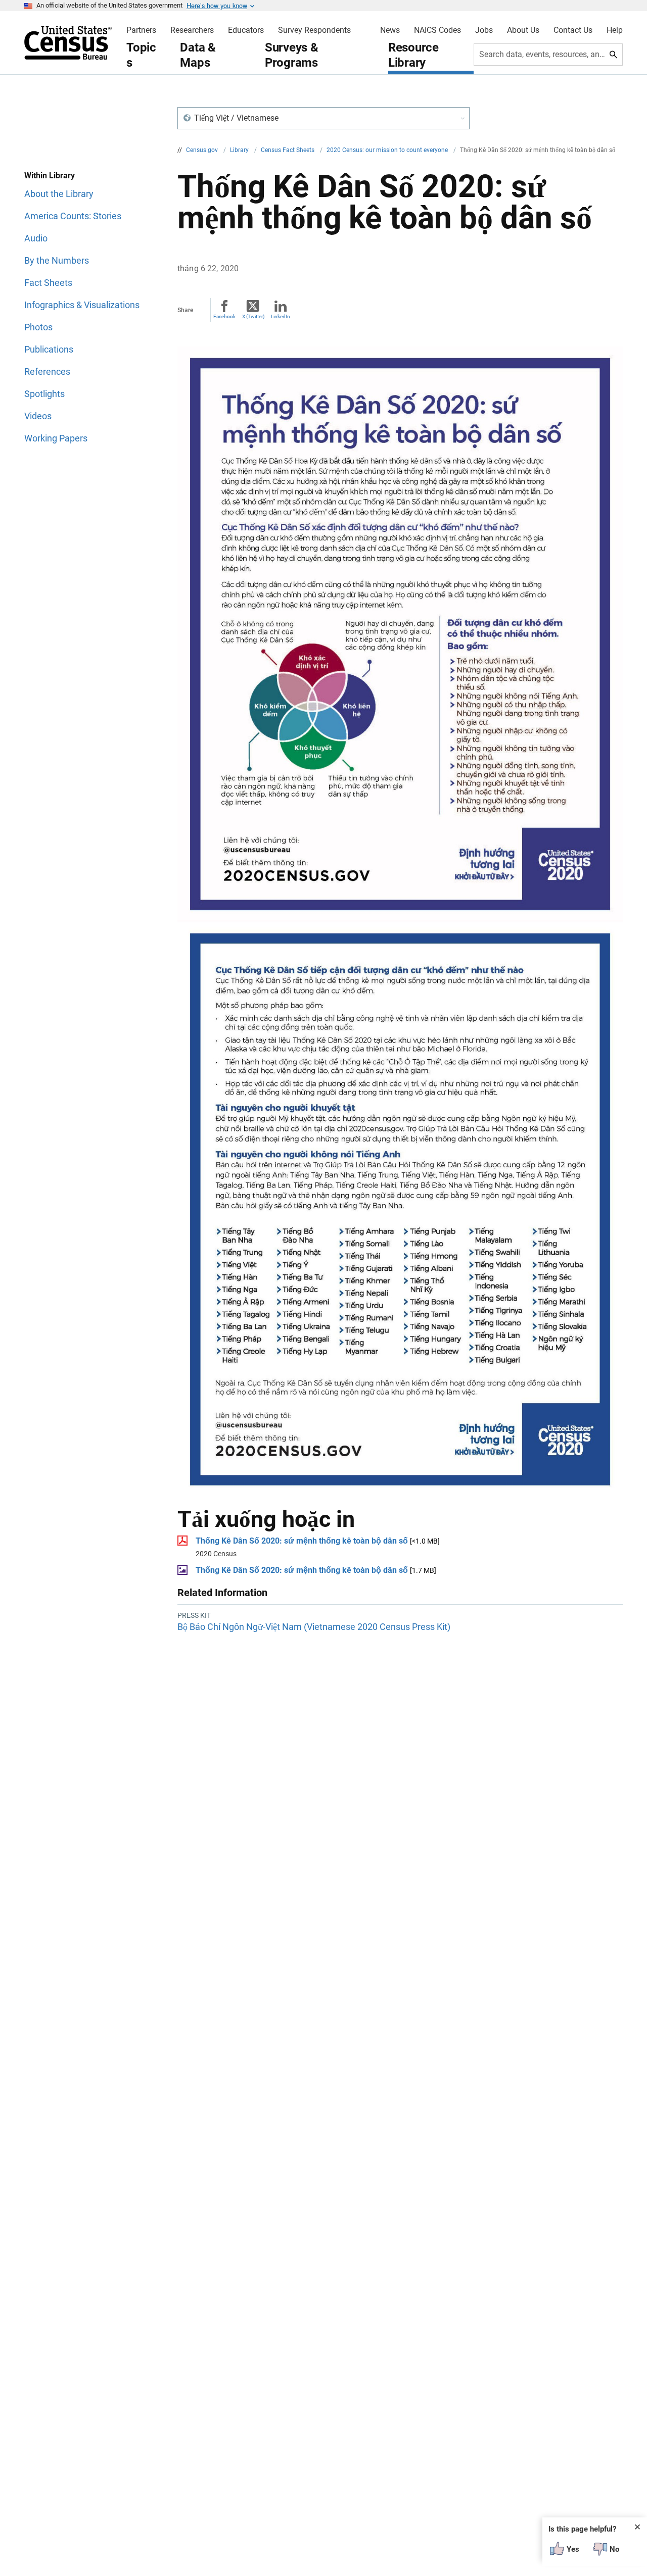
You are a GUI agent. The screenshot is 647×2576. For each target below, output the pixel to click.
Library (240, 150)
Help (615, 30)
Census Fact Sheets (288, 150)
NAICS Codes (437, 30)
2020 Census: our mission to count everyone (388, 150)
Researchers (192, 30)
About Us (523, 30)
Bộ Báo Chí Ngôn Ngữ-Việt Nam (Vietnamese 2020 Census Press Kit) (314, 1627)
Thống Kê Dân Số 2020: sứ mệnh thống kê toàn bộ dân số (302, 1541)
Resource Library (413, 55)
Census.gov (203, 150)
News (390, 30)
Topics (141, 55)
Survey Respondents (314, 30)
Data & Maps (198, 55)
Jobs (484, 30)
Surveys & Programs (292, 55)
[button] (323, 118)
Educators (246, 30)
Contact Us (573, 30)
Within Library (50, 176)
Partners (141, 30)
